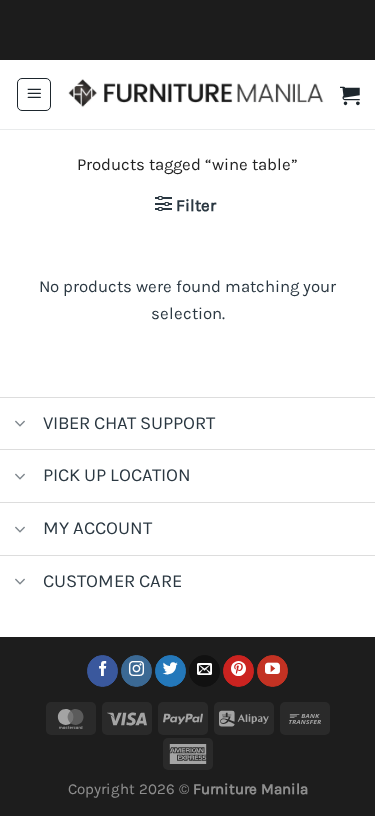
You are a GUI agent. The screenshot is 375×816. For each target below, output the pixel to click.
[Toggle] (20, 425)
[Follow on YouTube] (272, 671)
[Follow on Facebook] (102, 671)
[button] (34, 95)
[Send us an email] (204, 671)
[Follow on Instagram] (136, 671)
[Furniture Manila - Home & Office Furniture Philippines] (196, 95)
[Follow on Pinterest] (238, 671)
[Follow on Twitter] (170, 671)
